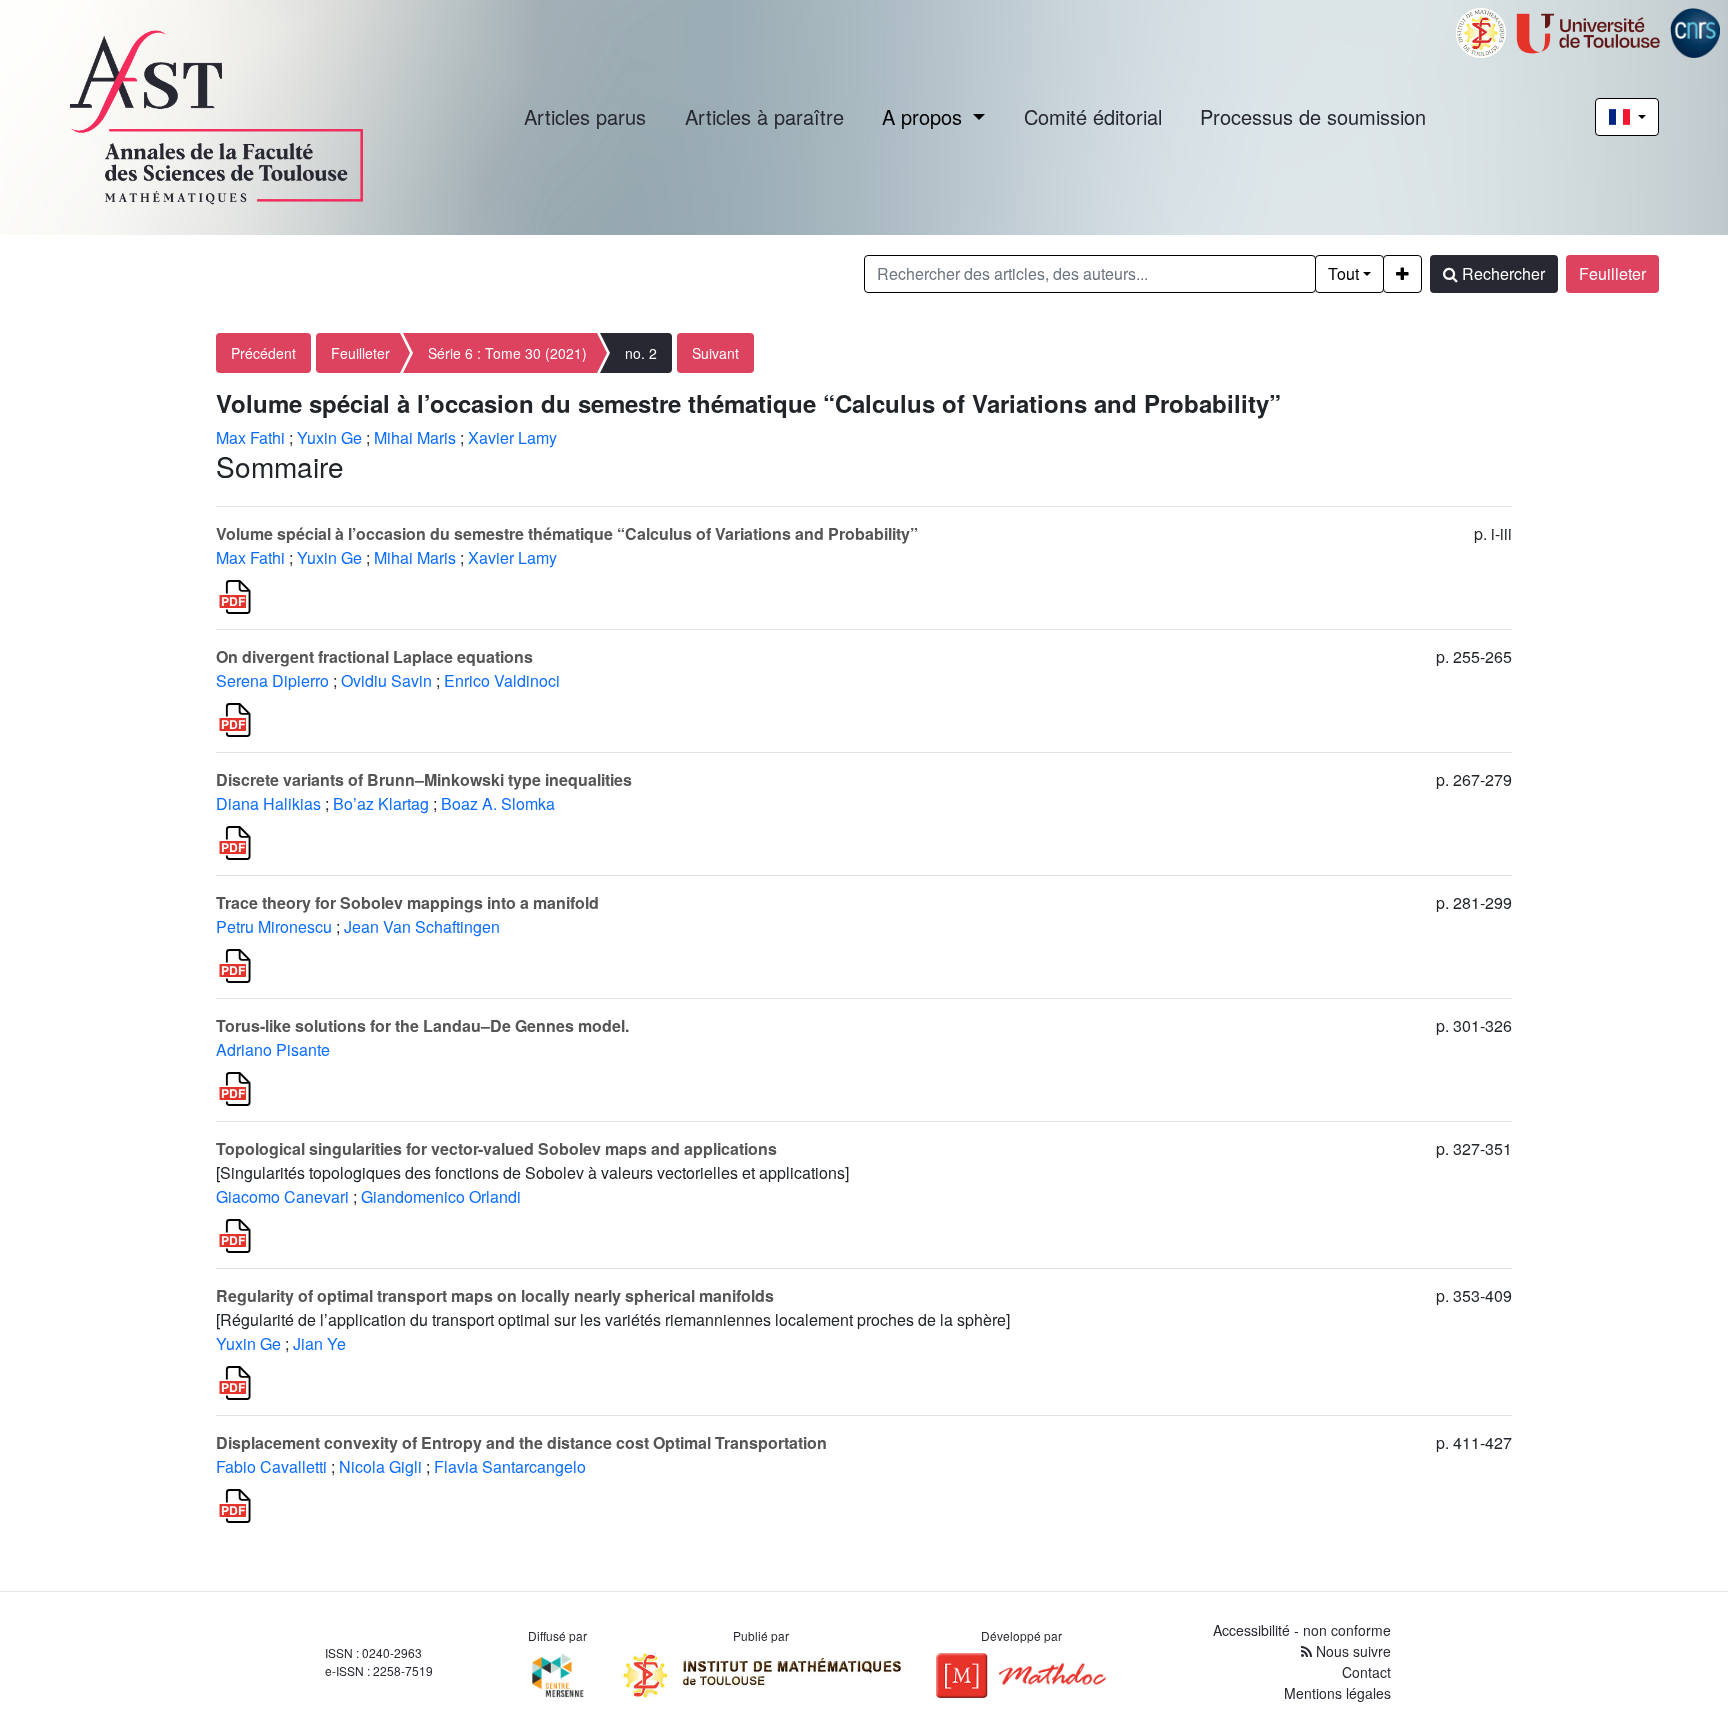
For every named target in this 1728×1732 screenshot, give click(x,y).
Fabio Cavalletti (271, 1466)
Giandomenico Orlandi (441, 1196)
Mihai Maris (415, 437)
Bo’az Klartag (381, 803)
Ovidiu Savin (386, 680)
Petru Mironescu (274, 926)
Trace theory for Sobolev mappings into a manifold (407, 902)
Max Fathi (250, 437)
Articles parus (585, 116)
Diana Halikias (268, 803)
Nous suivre (1351, 1651)
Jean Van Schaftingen (422, 926)
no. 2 (641, 353)
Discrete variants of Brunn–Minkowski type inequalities (424, 779)
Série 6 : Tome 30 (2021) (507, 353)
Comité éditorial (1093, 116)
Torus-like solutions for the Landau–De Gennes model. (422, 1025)
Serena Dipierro (272, 680)
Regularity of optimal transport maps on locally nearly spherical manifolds (495, 1295)
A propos (925, 116)
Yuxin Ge (329, 437)
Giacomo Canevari (282, 1196)
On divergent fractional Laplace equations (374, 656)
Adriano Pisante (273, 1049)
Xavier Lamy (512, 437)
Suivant (715, 353)
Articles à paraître (764, 116)
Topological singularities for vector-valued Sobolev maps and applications (496, 1148)
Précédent (263, 353)
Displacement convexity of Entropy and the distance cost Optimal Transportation (521, 1442)
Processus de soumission (1313, 116)
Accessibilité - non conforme (1302, 1630)
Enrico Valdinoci (502, 680)
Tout (1343, 273)
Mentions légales (1337, 1693)
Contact (1366, 1672)
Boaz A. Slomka (498, 803)
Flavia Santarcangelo (510, 1466)
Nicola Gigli (380, 1466)
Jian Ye (319, 1343)
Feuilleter (1612, 273)
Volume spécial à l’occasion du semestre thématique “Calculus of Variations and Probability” (567, 533)
